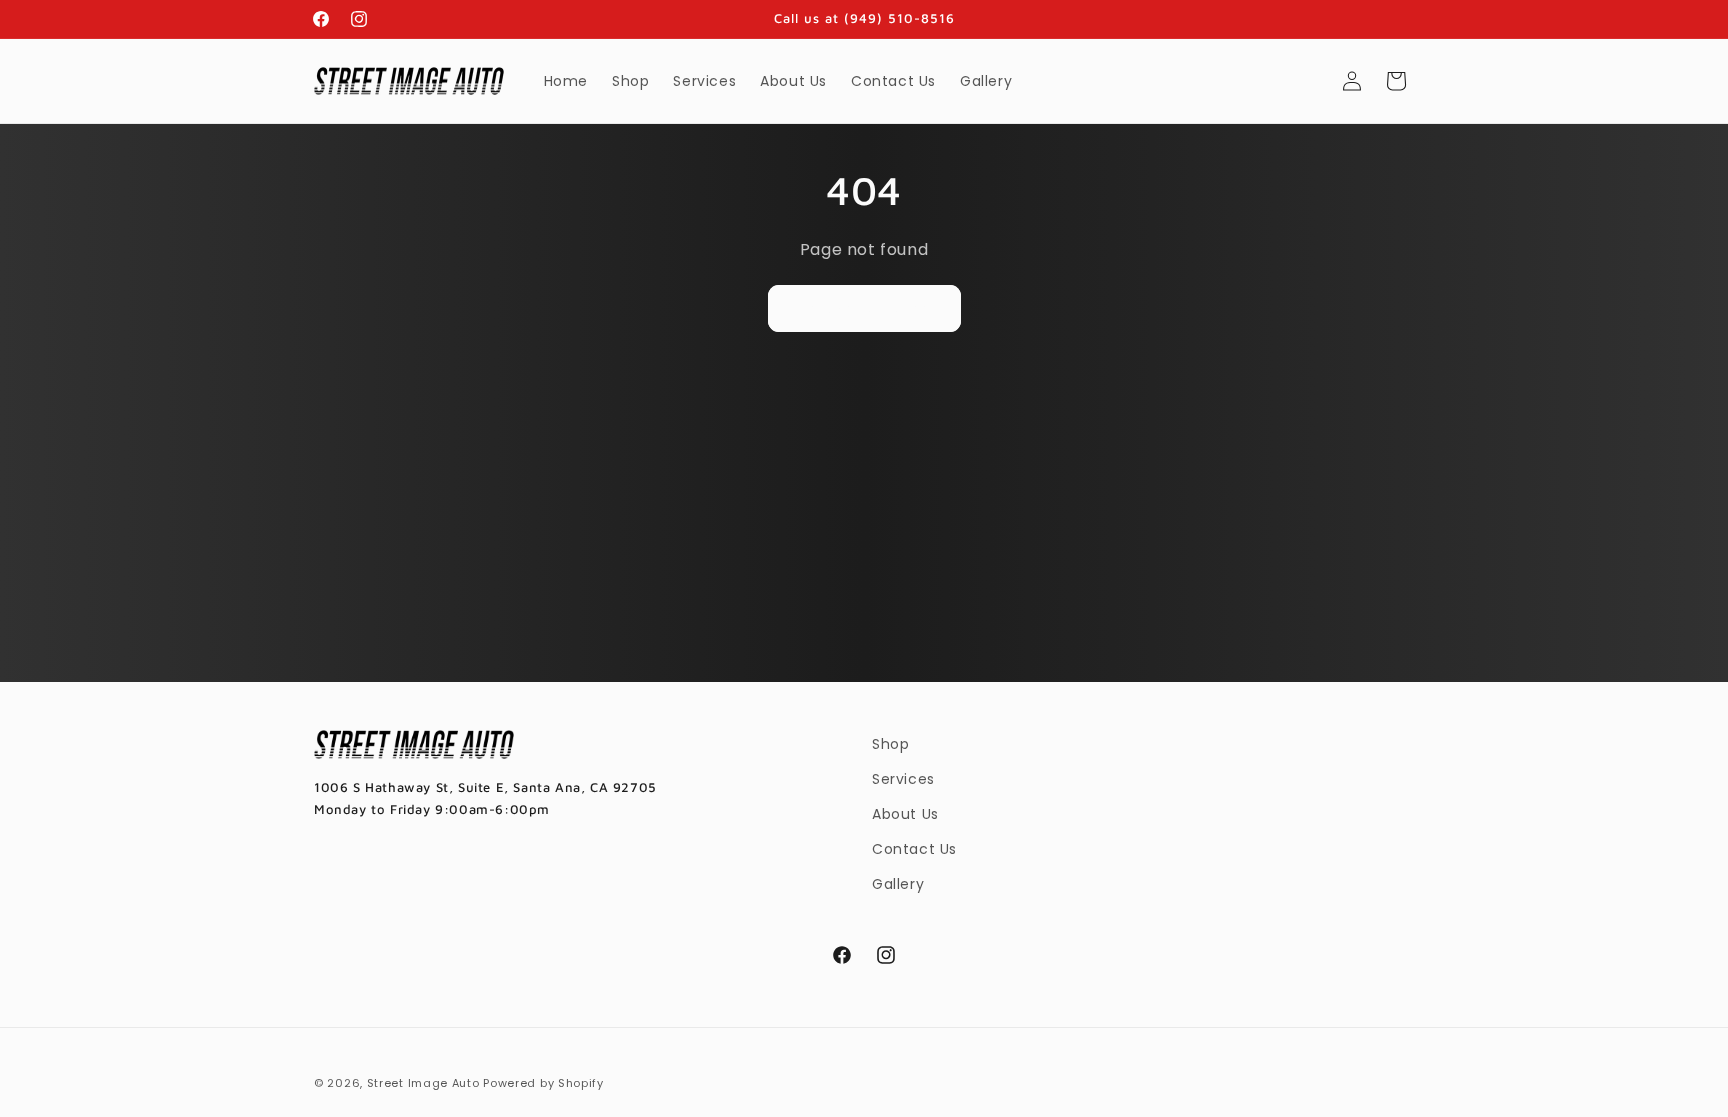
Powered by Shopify (543, 1083)
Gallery (898, 884)
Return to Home (864, 307)
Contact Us (914, 849)
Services (903, 779)
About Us (905, 814)
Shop (890, 744)
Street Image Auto (423, 1083)
